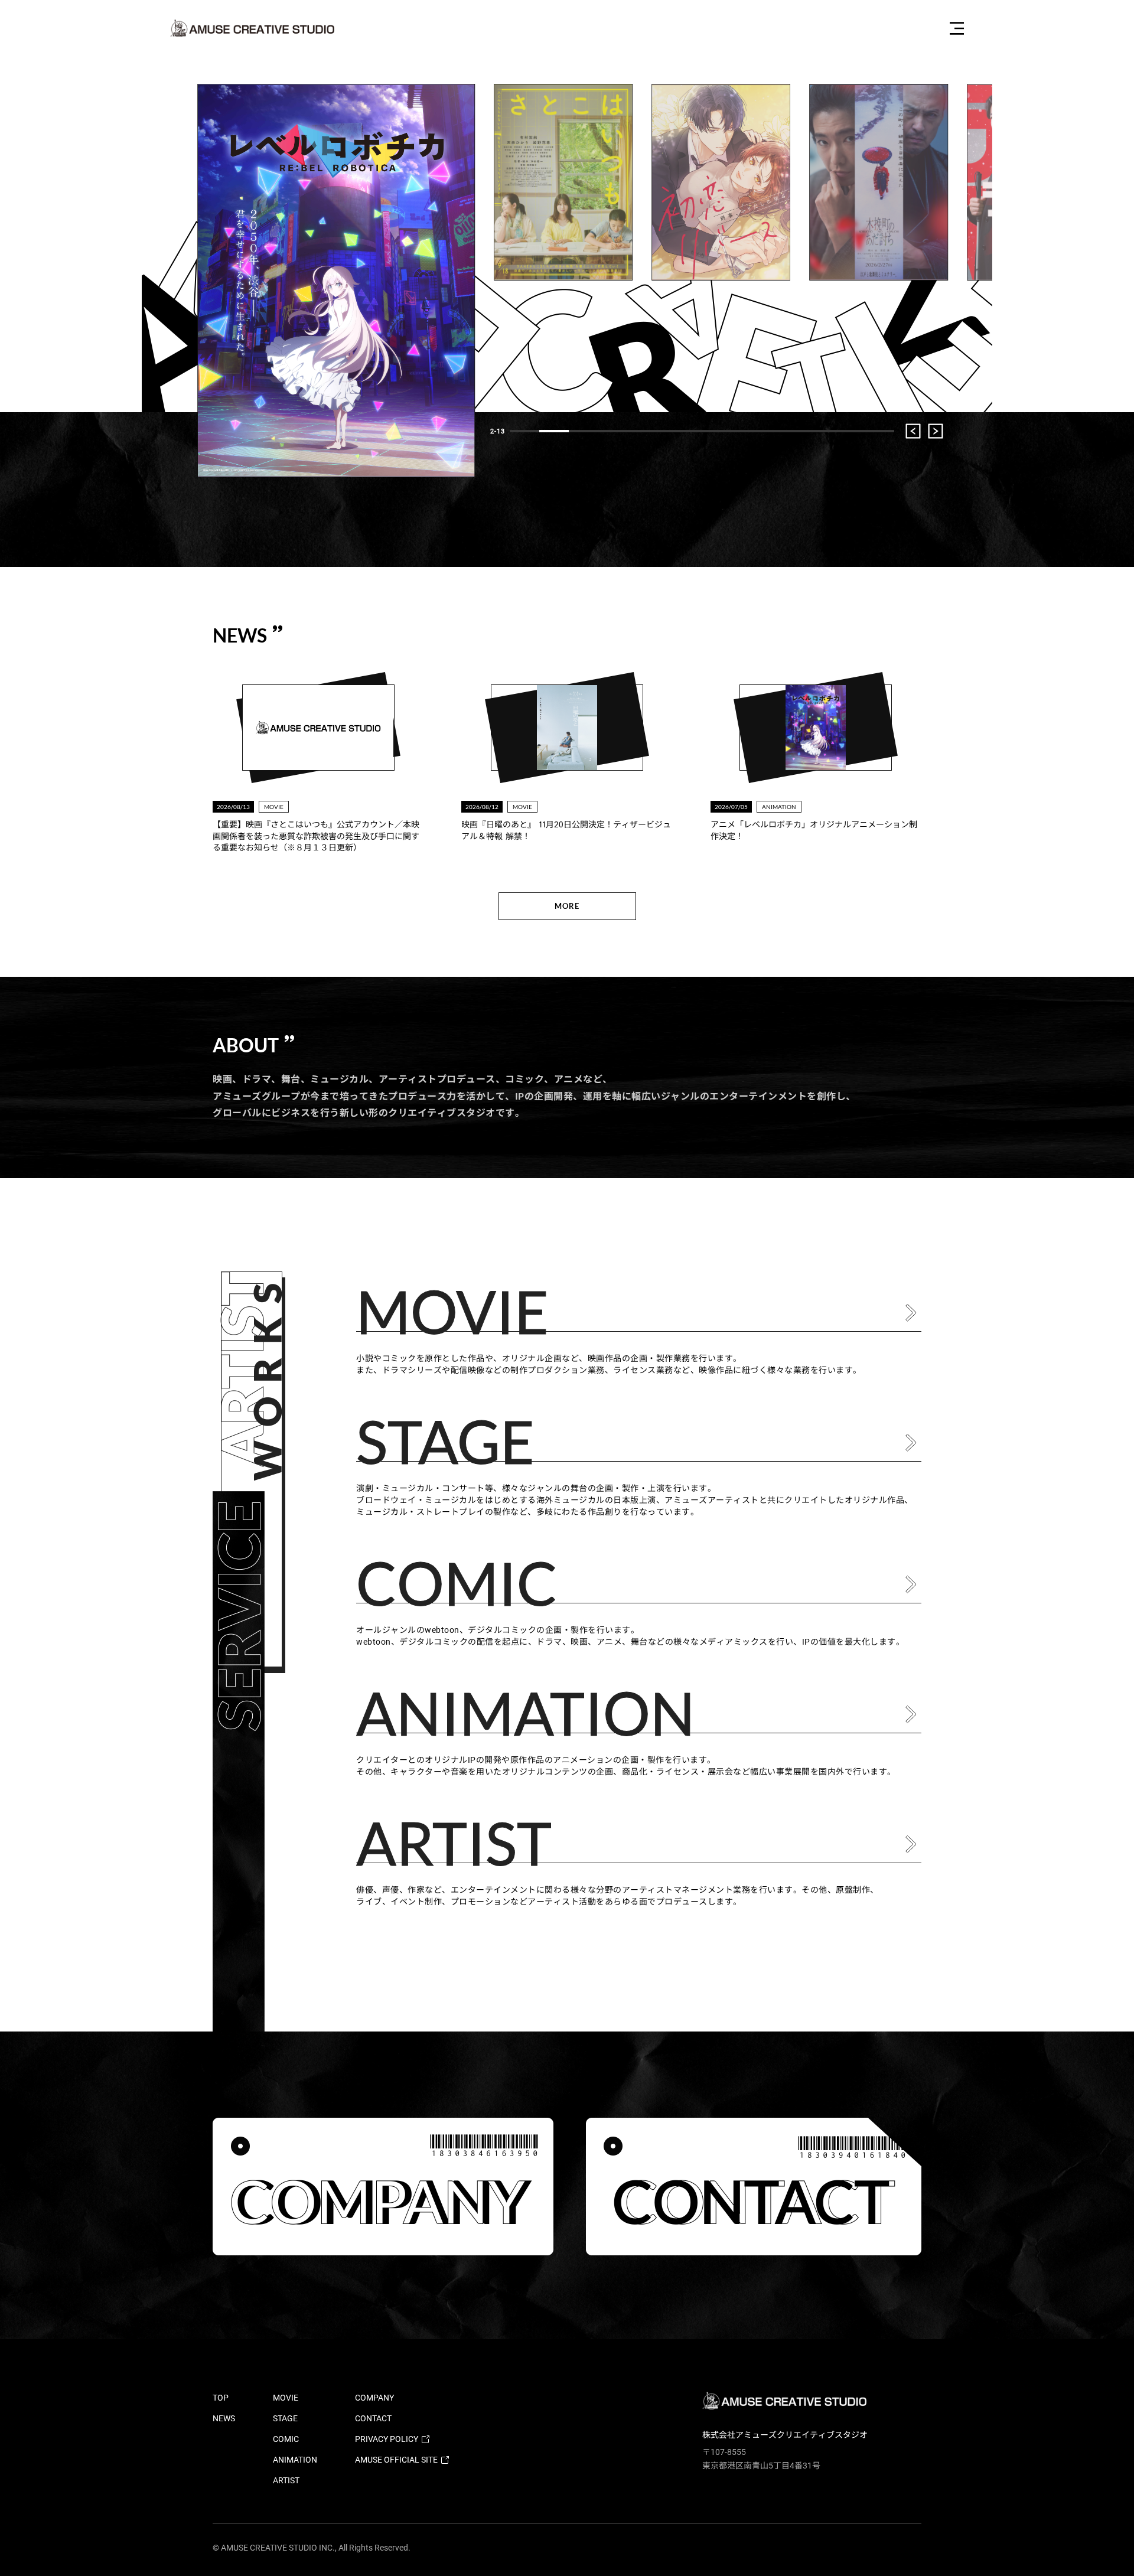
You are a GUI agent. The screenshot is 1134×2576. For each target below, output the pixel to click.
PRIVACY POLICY (387, 2439)
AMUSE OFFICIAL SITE (396, 2460)
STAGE (285, 2418)
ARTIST (286, 2480)
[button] (524, 431)
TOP (221, 2398)
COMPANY (374, 2398)
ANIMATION (295, 2460)
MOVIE (286, 2398)
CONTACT (373, 2418)
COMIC (286, 2439)
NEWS (224, 2418)
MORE (567, 906)
